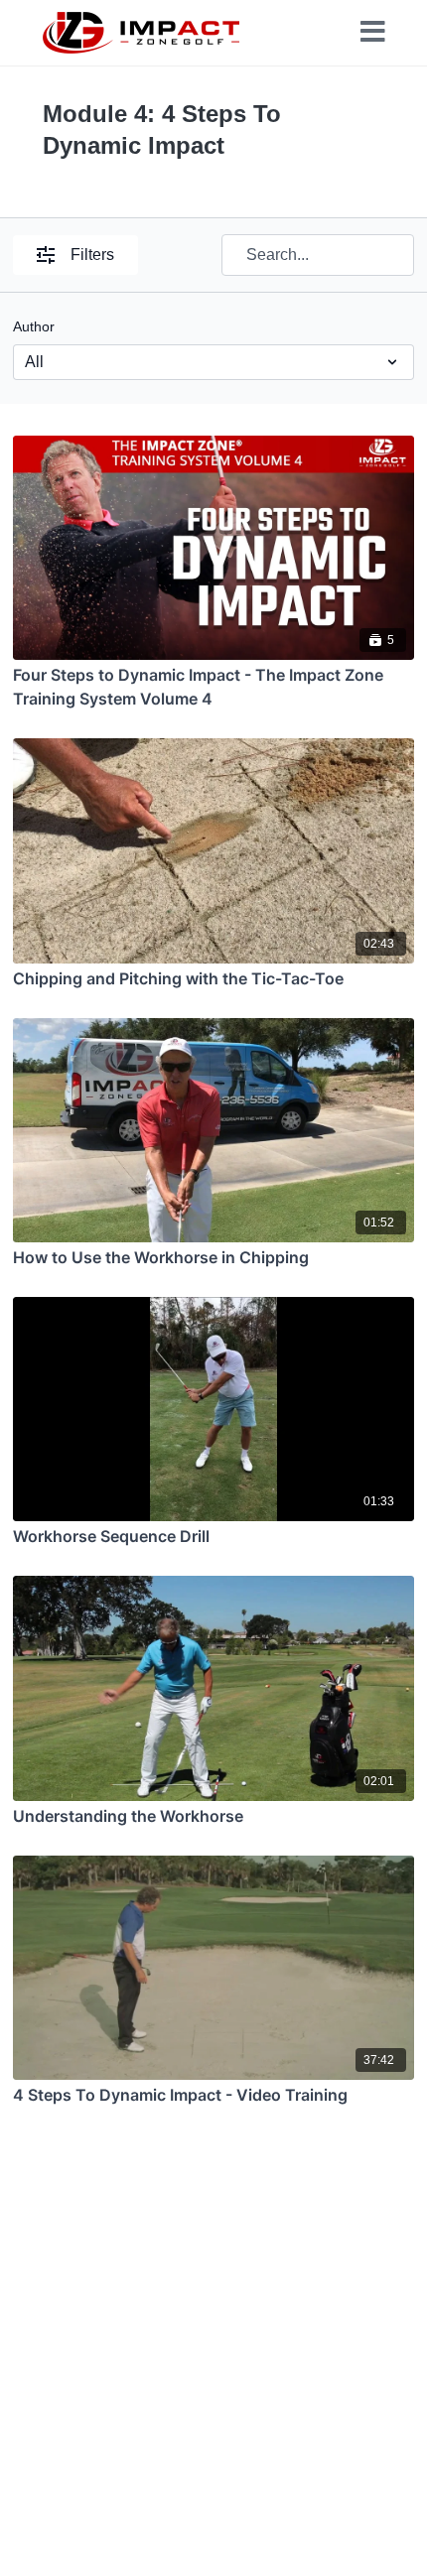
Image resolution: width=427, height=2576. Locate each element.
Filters (92, 255)
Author (34, 326)
